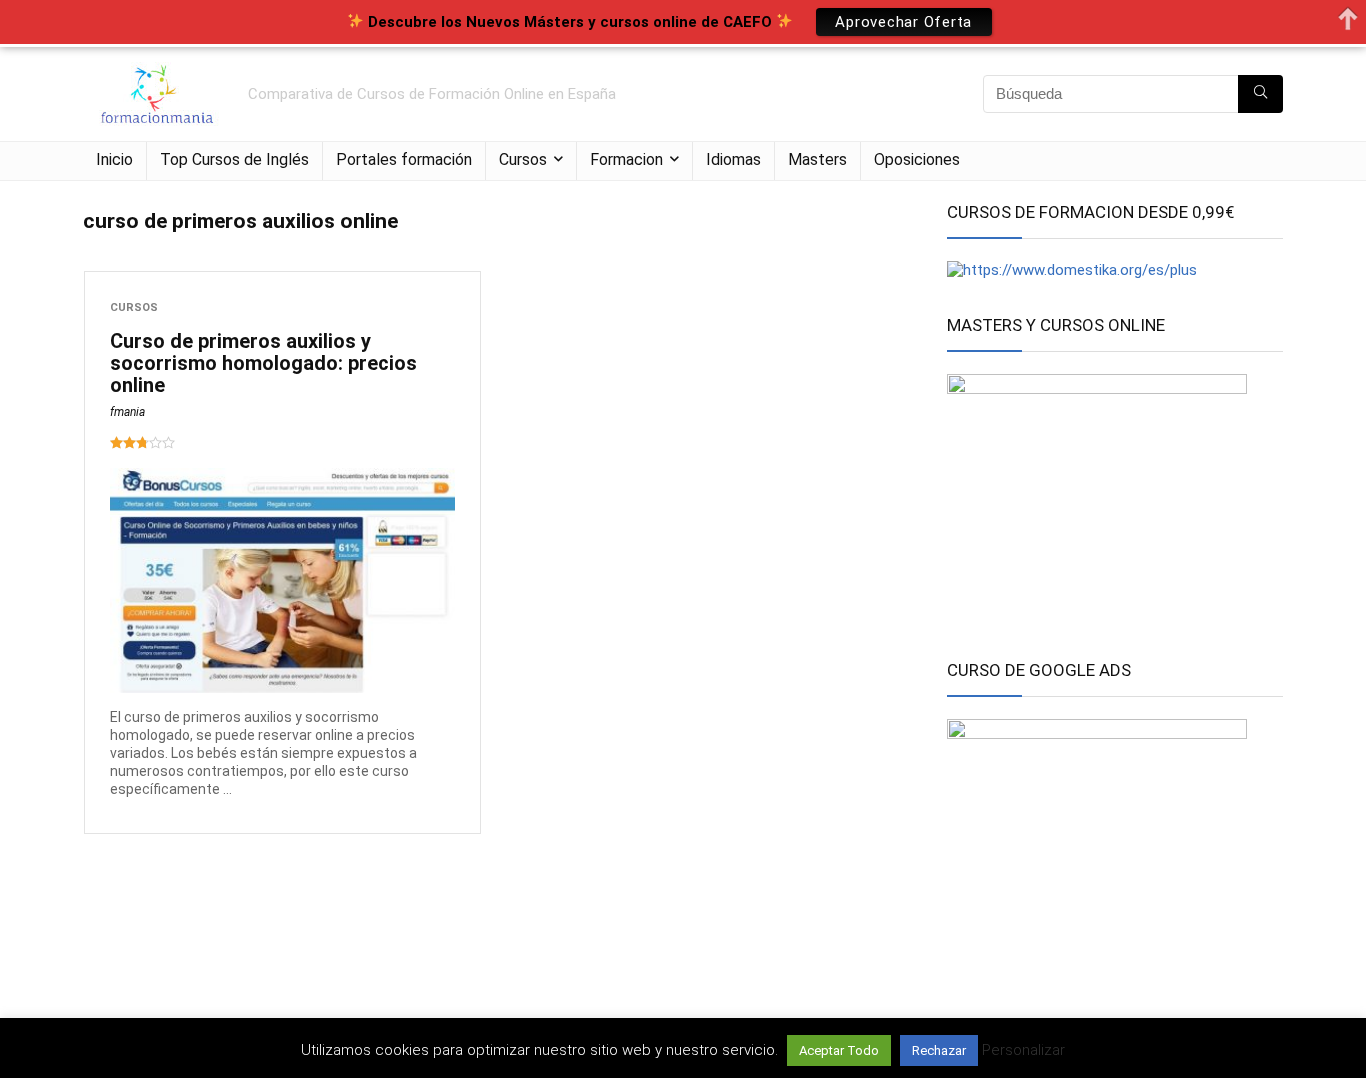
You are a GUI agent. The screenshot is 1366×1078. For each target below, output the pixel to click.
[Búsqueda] (1260, 94)
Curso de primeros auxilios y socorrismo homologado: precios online (263, 363)
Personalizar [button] (1023, 1050)
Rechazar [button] (939, 1050)
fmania (127, 412)
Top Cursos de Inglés (234, 159)
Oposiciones (917, 159)
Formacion (626, 159)
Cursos (523, 159)
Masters (817, 159)
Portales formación (404, 159)
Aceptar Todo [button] (839, 1050)
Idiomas (733, 159)
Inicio (114, 159)
